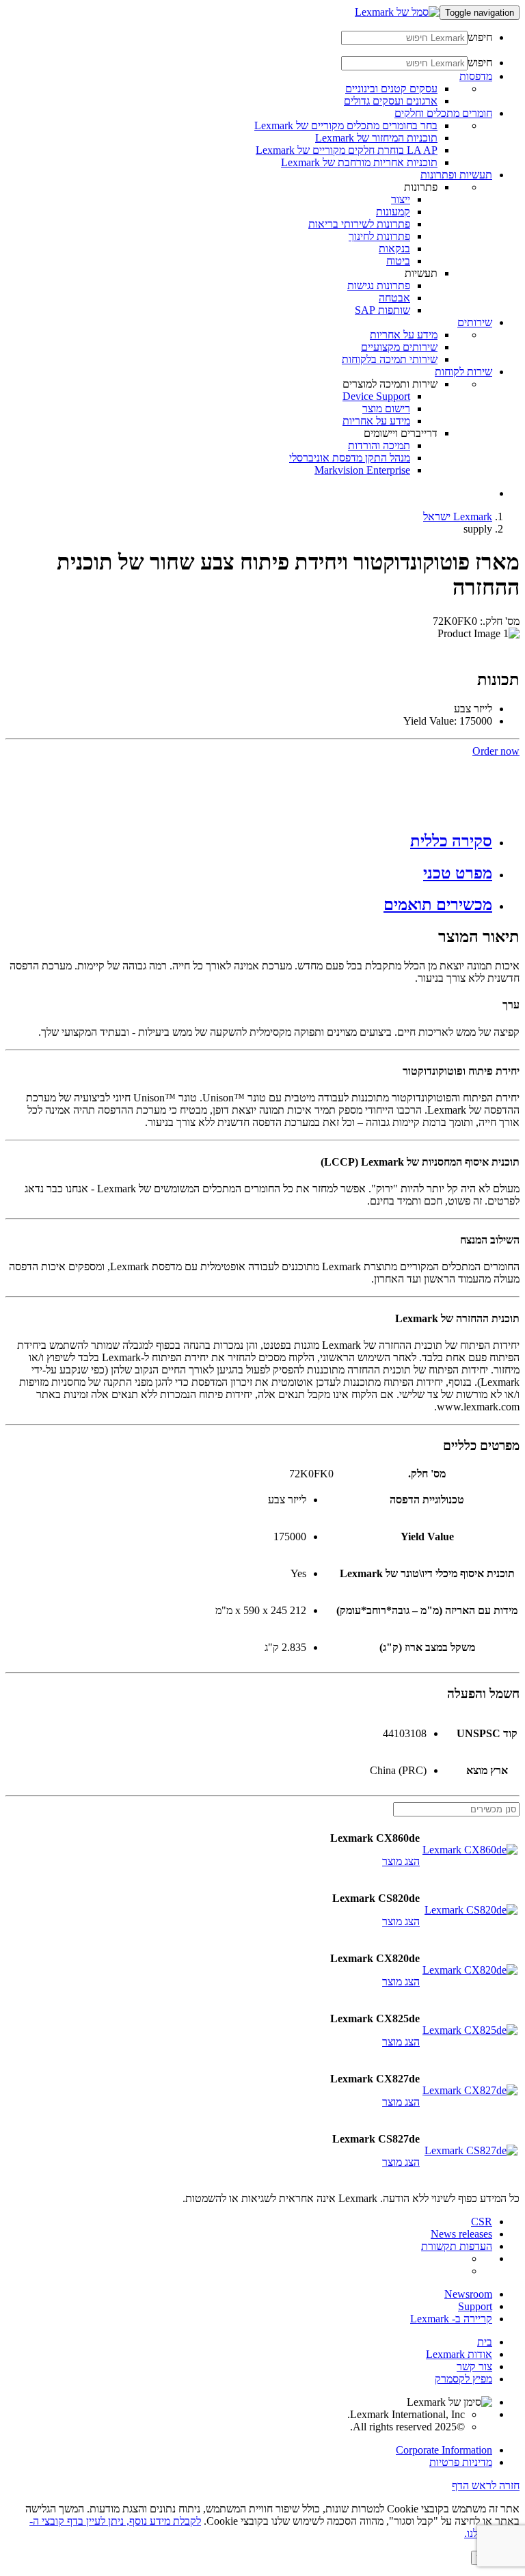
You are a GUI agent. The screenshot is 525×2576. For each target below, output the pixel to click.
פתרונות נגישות (379, 285)
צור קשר (474, 2366)
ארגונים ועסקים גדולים (391, 101)
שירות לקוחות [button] (463, 372)
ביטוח (398, 261)
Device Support (376, 396)
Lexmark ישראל (458, 516)
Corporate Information (444, 2450)
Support (475, 2306)
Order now (496, 751)
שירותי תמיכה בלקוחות (390, 359)
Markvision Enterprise (362, 470)
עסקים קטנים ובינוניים (391, 89)
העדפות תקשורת (457, 2246)
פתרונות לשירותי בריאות (359, 224)
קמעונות (393, 212)
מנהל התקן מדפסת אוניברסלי (350, 458)
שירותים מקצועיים (399, 347)
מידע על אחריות (404, 335)
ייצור (401, 199)
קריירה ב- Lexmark (451, 2319)
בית (485, 2342)
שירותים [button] (475, 322)
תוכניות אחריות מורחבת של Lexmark (359, 162)
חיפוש (480, 37)
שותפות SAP (382, 310)
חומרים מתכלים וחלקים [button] (443, 113)
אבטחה (394, 298)
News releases (461, 2234)
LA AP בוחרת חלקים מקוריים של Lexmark (347, 150)
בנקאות (394, 249)
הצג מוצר (401, 1861)
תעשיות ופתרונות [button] (456, 175)
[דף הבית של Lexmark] (397, 12)
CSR (482, 2222)
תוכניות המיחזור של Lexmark (376, 138)
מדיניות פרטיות (461, 2462)
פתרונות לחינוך (379, 236)
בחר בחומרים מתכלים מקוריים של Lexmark (346, 125)
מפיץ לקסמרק (463, 2379)
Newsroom (468, 2294)
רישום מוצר (386, 408)
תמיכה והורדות (379, 445)
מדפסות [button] (476, 76)
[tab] (249, 841)
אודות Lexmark (459, 2354)
